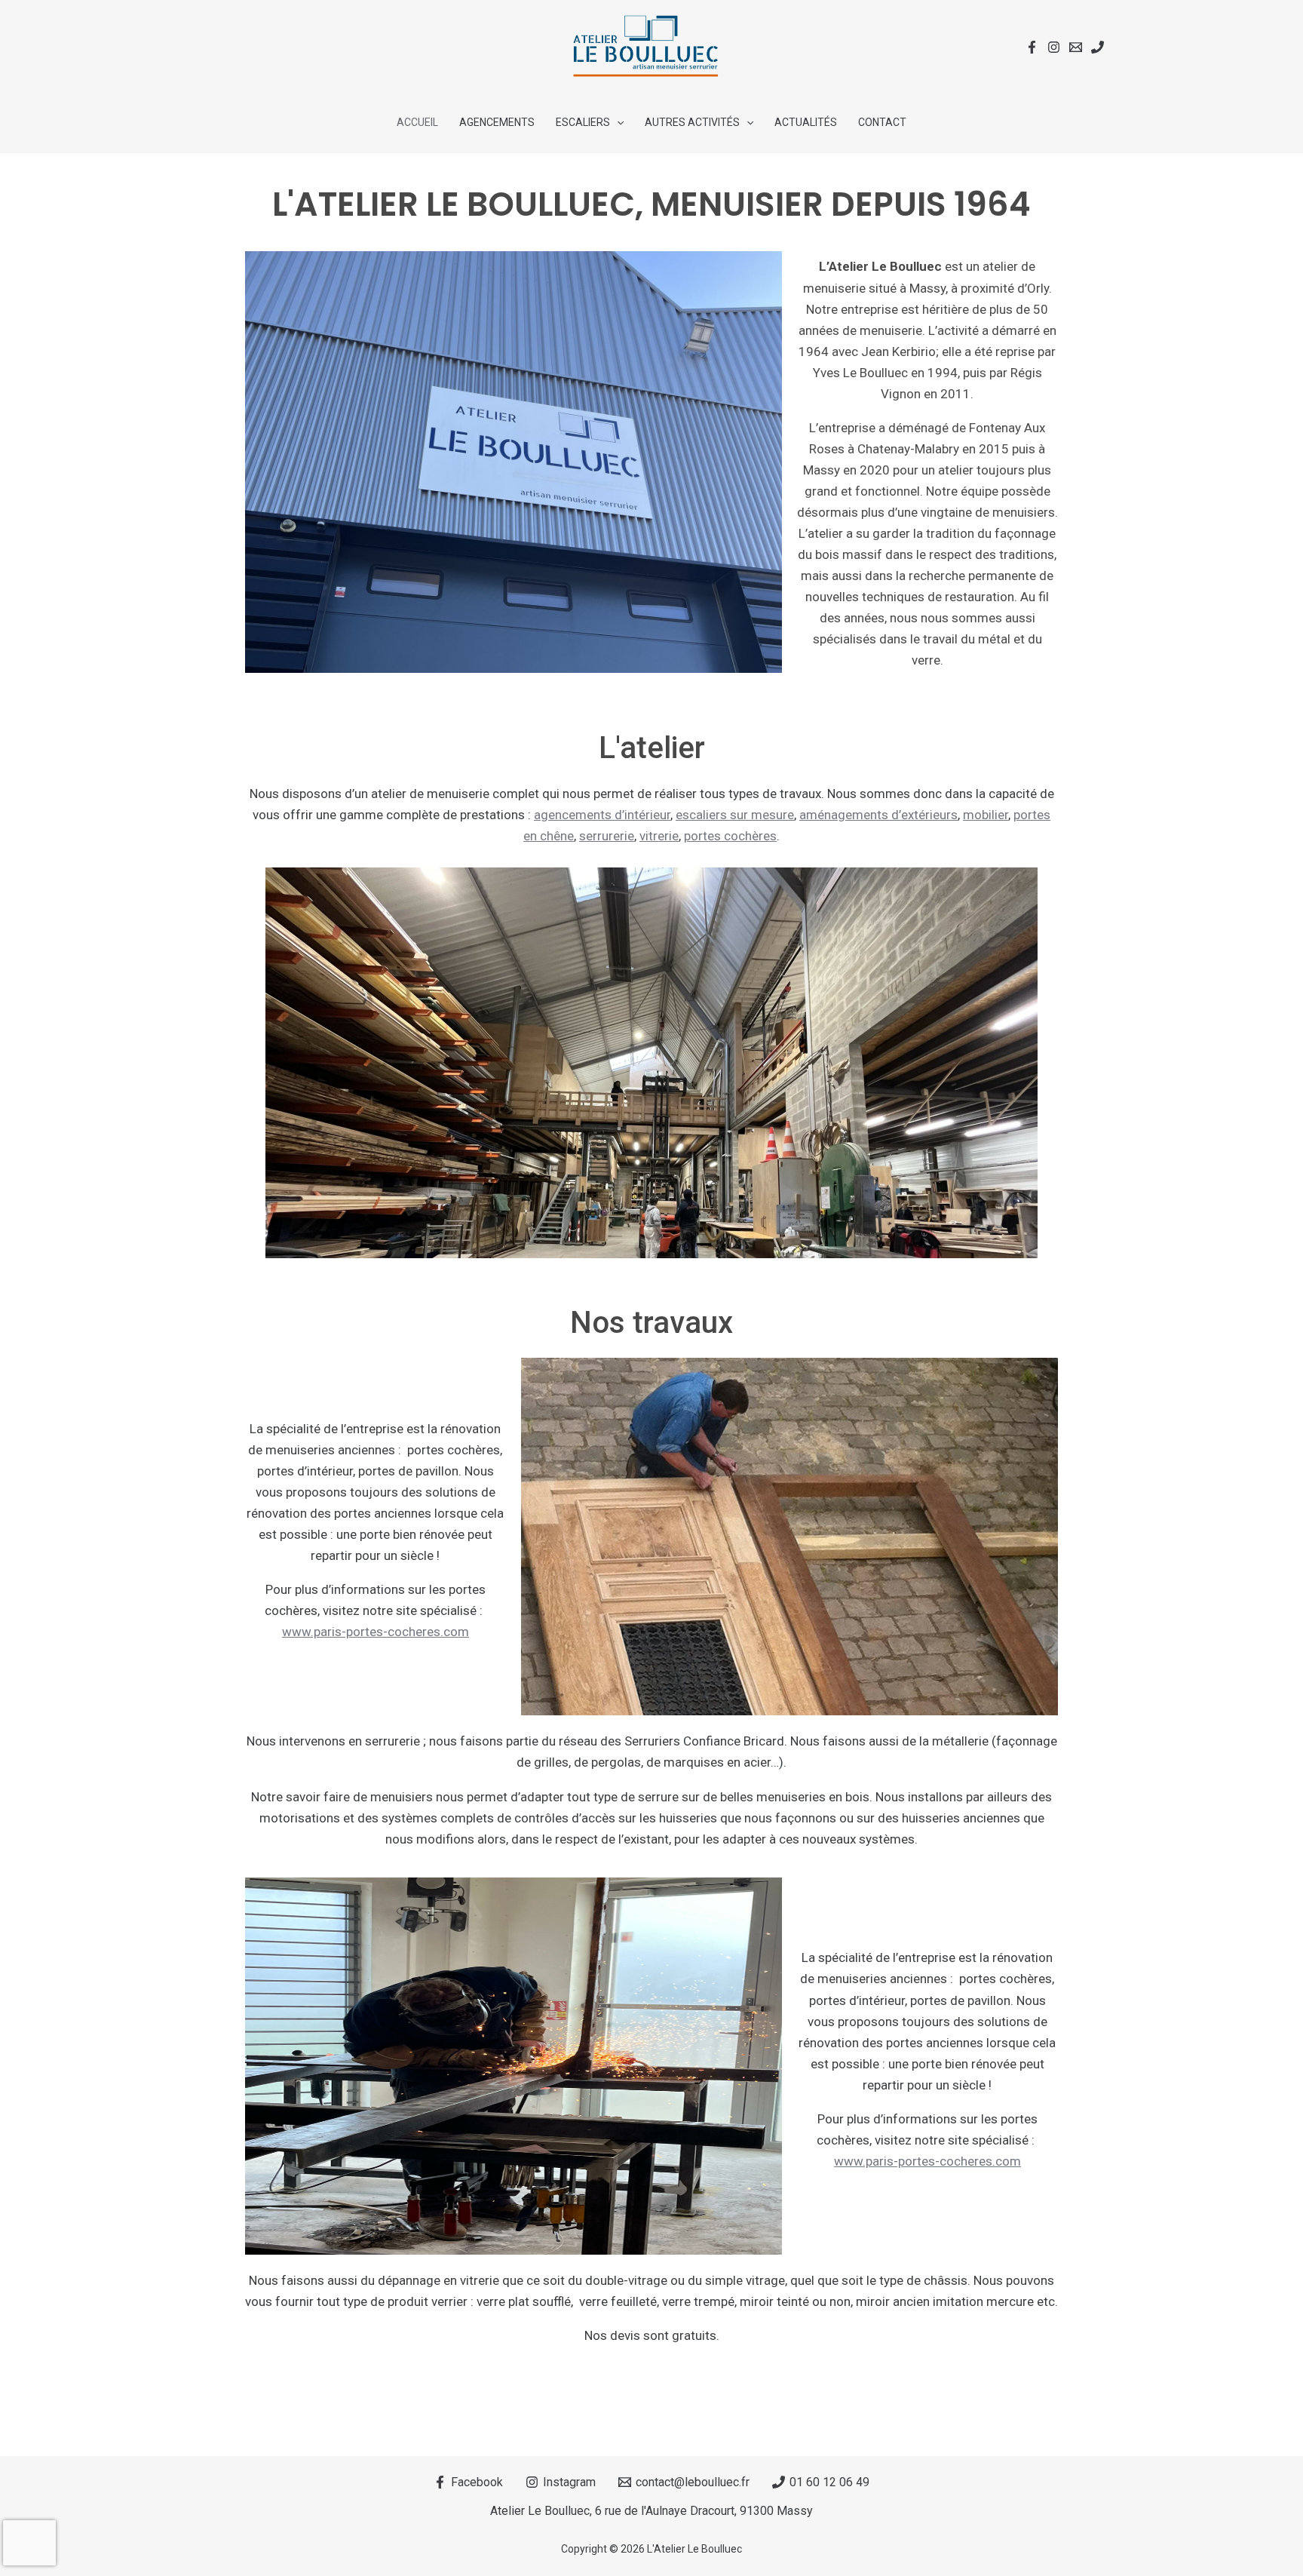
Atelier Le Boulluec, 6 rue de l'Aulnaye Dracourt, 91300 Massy (651, 2511)
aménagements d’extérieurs (878, 815)
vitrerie (659, 836)
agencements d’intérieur (602, 815)
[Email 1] (1076, 47)
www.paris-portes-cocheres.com (376, 1632)
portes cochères (730, 836)
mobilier (986, 815)
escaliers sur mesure (735, 815)
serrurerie (607, 836)
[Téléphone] (1098, 47)
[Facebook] (1032, 47)
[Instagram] (1054, 47)
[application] (617, 122)
